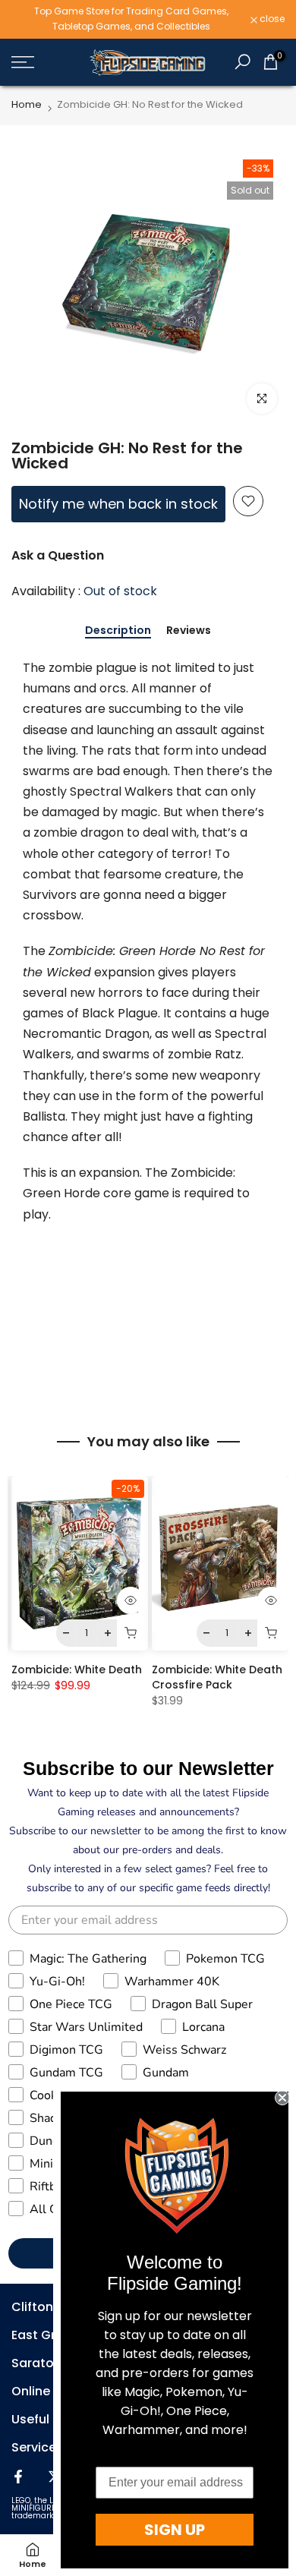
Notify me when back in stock (118, 504)
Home (27, 104)
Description (118, 631)
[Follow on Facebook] (18, 2477)
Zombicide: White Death (77, 1670)
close (271, 19)
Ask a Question (58, 555)
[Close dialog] (282, 2098)
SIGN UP (175, 2530)
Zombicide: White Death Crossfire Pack (217, 1677)
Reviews (189, 631)
